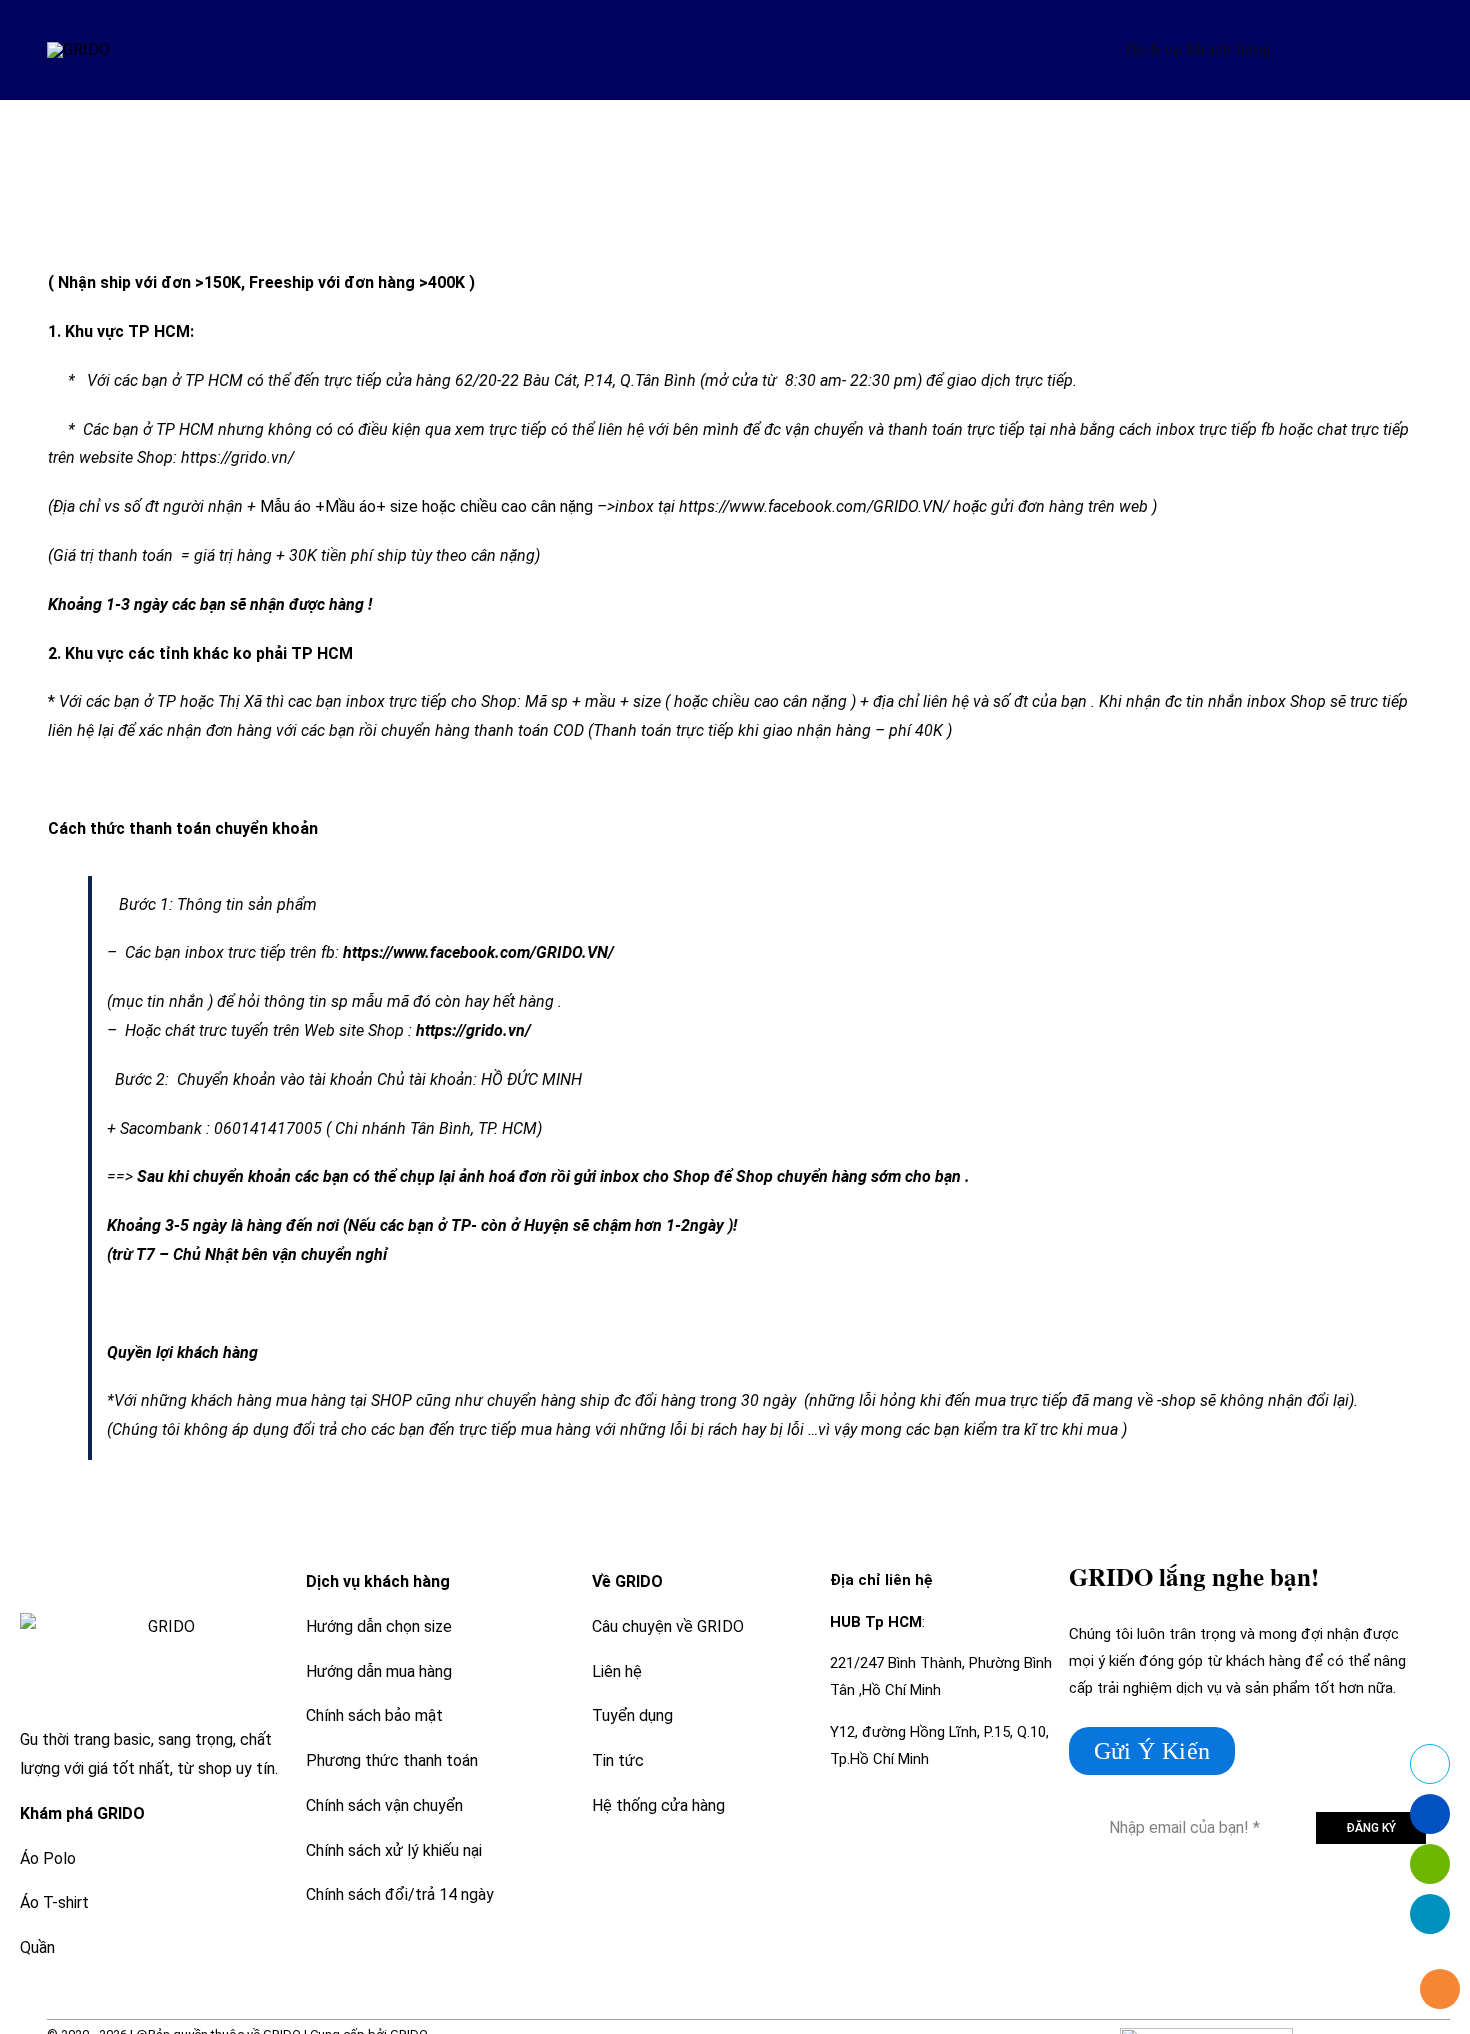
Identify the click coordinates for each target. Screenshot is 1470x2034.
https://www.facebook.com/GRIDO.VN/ (814, 506)
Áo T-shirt (54, 1902)
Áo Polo (48, 1858)
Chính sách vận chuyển (384, 1805)
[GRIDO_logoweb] (78, 49)
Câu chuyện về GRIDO (668, 1626)
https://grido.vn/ (237, 457)
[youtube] (1346, 1903)
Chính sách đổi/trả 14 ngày (400, 1894)
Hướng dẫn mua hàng (379, 1671)
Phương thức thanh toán (392, 1760)
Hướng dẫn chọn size (379, 1626)
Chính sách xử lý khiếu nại (394, 1850)
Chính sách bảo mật (374, 1715)
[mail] (1382, 1903)
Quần (37, 1947)
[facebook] (1310, 1903)
